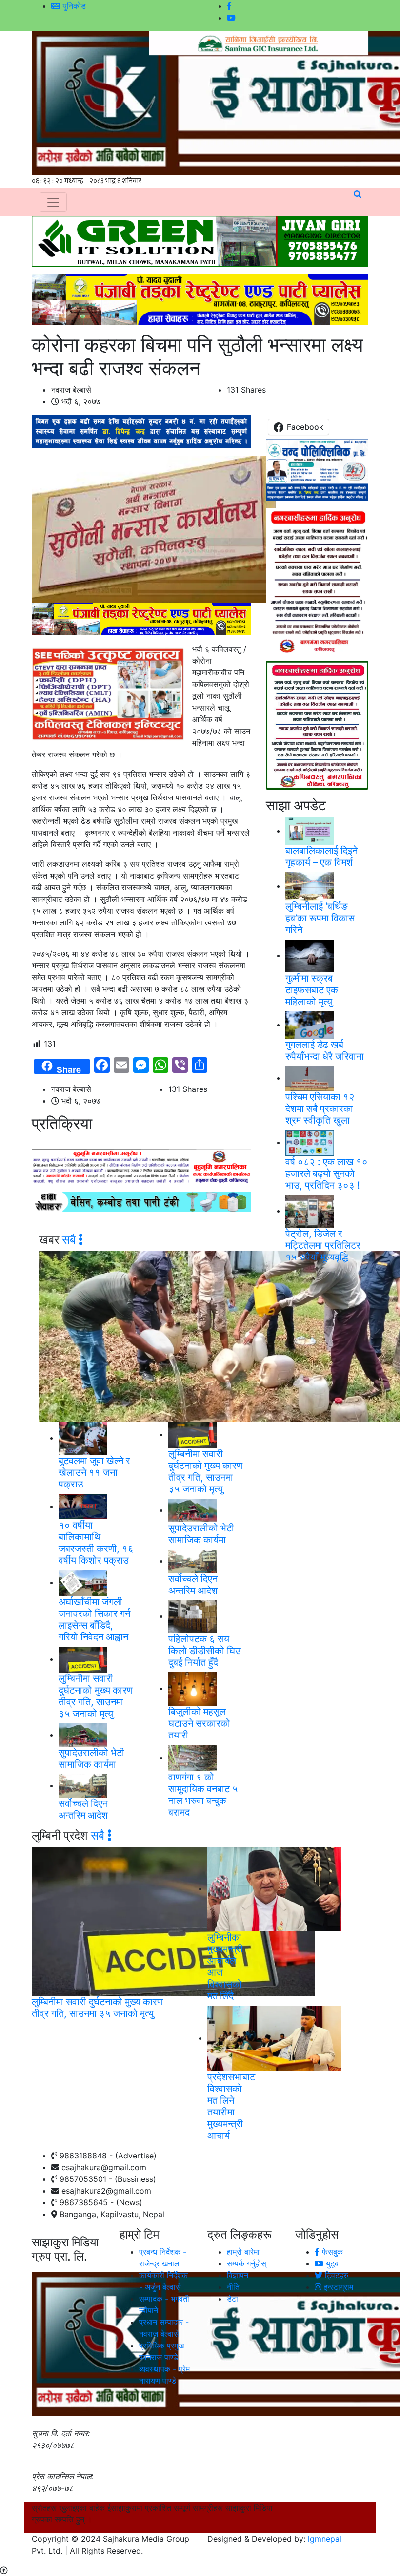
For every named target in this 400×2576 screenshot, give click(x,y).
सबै (70, 1240)
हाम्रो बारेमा (243, 2252)
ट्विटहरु (335, 2275)
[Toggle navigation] (53, 202)
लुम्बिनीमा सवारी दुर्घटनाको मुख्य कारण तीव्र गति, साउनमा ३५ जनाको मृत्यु (97, 2008)
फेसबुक (331, 2252)
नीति (233, 2287)
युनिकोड (73, 6)
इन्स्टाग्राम (337, 2287)
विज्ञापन (238, 2275)
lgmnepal (325, 2539)
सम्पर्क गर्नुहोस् (247, 2263)
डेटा (232, 2299)
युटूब (331, 2263)
